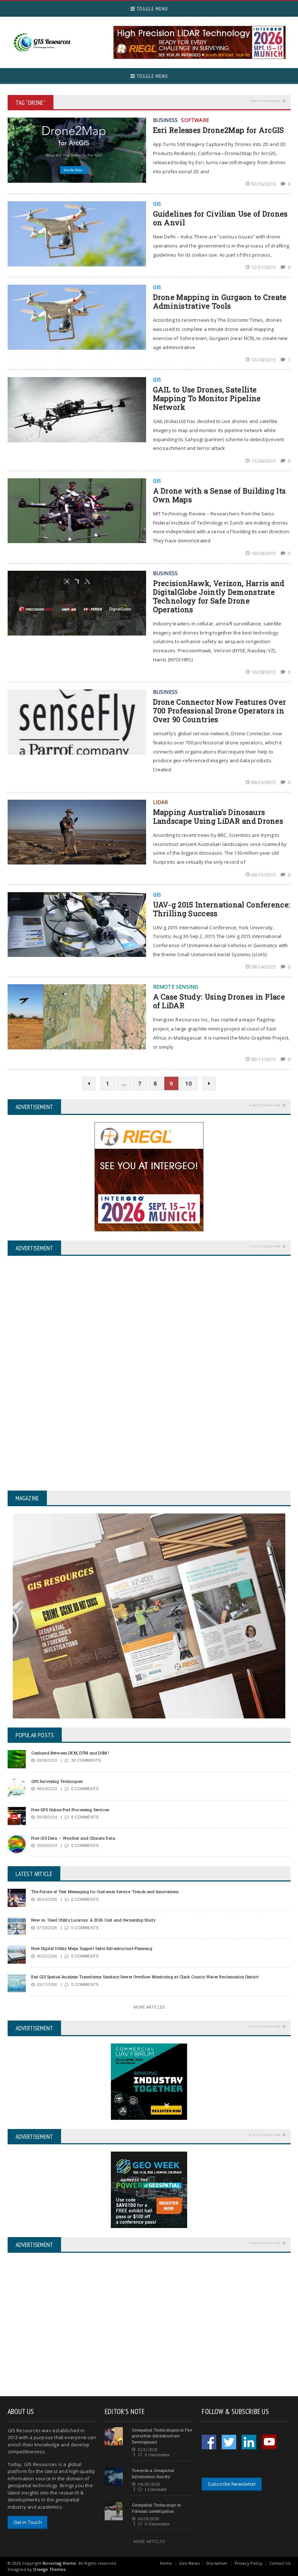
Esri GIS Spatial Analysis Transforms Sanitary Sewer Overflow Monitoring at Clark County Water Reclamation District (145, 1977)
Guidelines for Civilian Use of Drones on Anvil (220, 218)
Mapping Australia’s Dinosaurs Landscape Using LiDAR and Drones (218, 816)
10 (189, 1083)
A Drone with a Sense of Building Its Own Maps (220, 495)
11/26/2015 (264, 461)
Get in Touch (28, 2522)
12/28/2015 (264, 360)
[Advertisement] (69, 2325)
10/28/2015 (264, 672)
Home (166, 2563)
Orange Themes (49, 2569)
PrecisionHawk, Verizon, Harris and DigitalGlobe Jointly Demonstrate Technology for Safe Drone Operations (219, 596)
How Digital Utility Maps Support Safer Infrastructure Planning (92, 1948)
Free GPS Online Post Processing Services (70, 1810)
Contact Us (280, 2563)
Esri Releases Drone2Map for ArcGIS (219, 130)
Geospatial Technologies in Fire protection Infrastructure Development (162, 2436)
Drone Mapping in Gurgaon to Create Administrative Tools (220, 301)
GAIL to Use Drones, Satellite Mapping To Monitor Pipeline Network (207, 398)
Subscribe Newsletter (232, 2484)
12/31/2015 (264, 267)
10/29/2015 (264, 553)
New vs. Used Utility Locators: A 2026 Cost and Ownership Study (93, 1920)
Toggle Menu (152, 9)
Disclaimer (217, 2563)
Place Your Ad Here (265, 1105)
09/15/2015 (264, 875)
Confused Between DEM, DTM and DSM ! (70, 1753)
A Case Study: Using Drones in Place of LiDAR (219, 1001)
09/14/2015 (264, 967)
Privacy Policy (249, 2563)
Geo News (189, 2563)
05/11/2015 (264, 1059)
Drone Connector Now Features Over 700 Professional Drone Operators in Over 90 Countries (220, 711)
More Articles (149, 2007)
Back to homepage (266, 101)
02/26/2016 (264, 184)
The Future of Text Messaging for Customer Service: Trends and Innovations (105, 1892)
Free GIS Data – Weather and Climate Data (73, 1838)
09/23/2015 (264, 782)
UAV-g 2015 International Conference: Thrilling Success (222, 909)
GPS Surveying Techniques (57, 1781)
